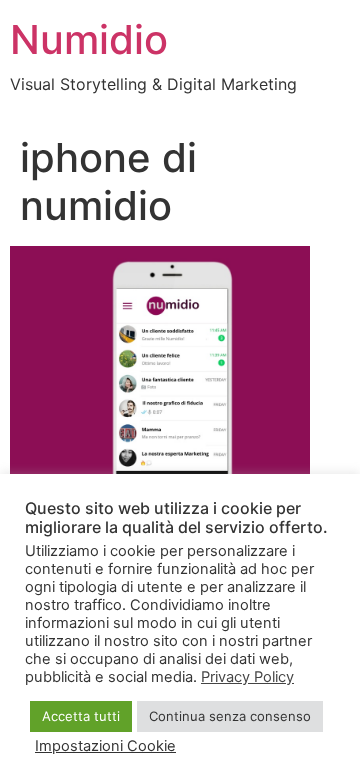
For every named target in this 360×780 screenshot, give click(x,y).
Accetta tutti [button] (81, 716)
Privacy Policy (247, 677)
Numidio (89, 39)
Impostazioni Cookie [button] (105, 746)
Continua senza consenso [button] (230, 716)
